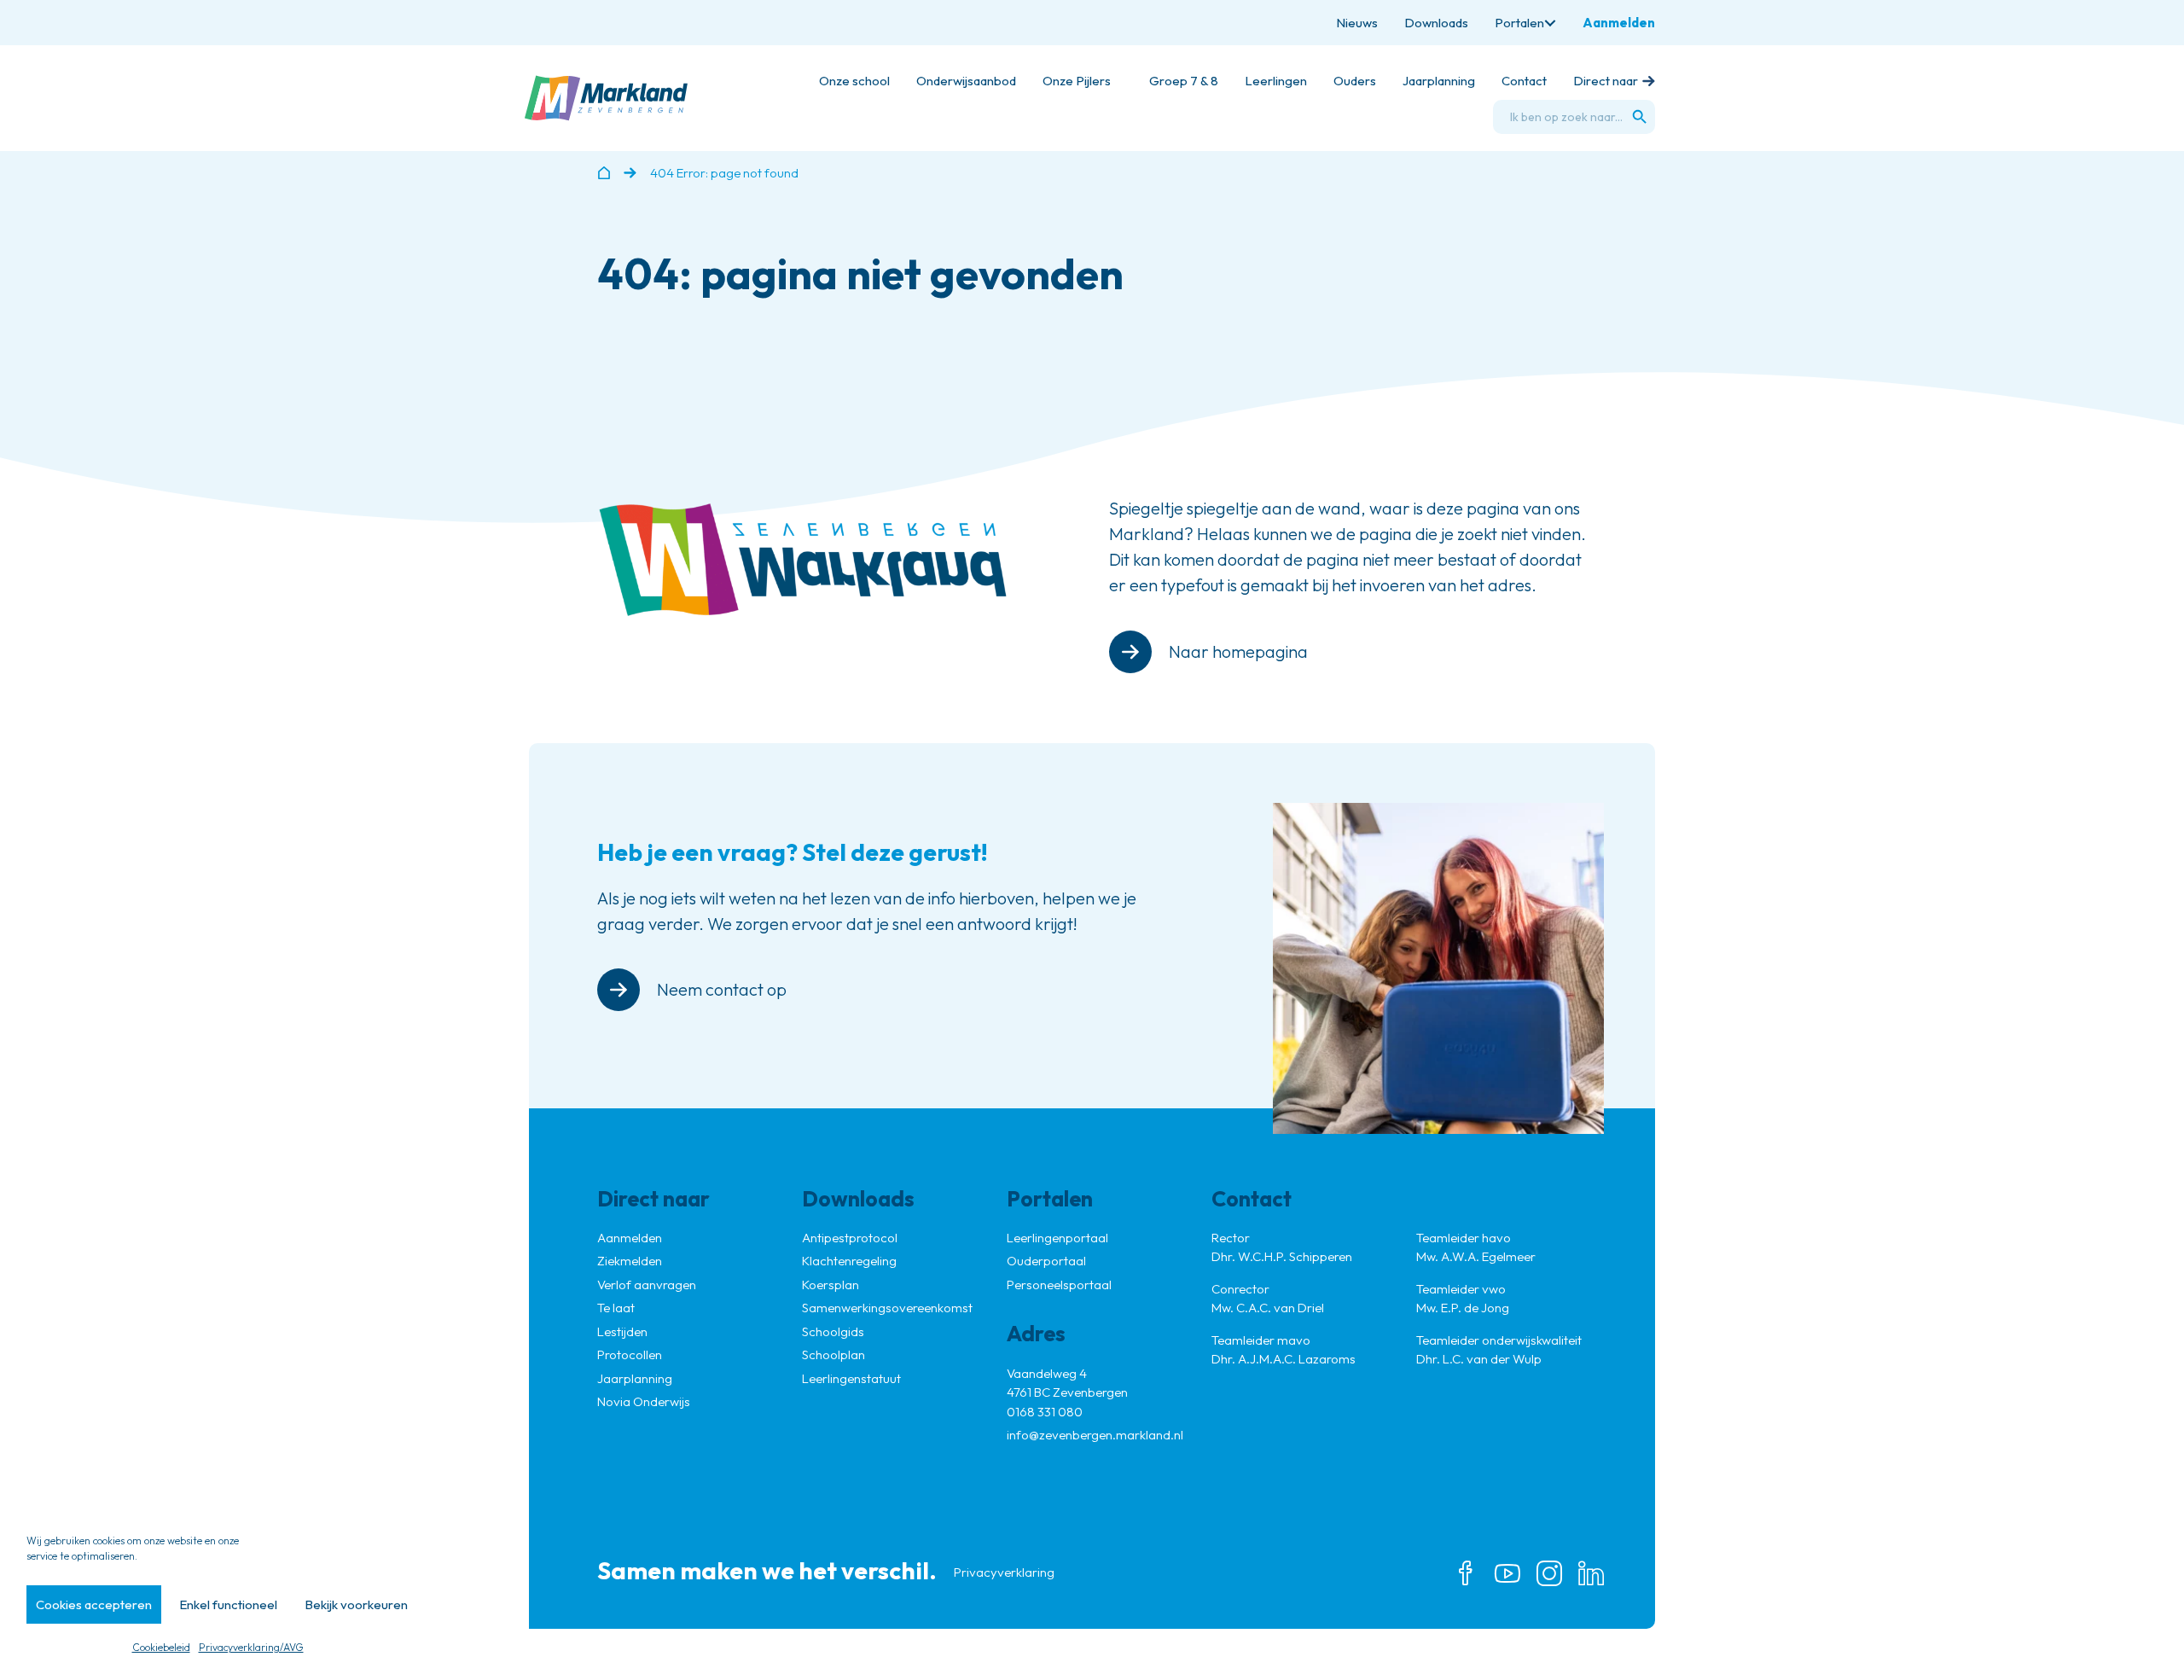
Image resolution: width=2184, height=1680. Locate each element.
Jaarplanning (1439, 81)
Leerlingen (1276, 81)
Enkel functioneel (228, 1604)
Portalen (1519, 23)
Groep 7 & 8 (1184, 81)
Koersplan (831, 1285)
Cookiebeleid (161, 1647)
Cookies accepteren (94, 1604)
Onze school (854, 81)
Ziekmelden (630, 1261)
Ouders (1355, 81)
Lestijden (622, 1331)
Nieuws (1357, 23)
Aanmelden (1619, 23)
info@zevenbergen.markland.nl (1095, 1435)
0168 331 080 (1045, 1412)
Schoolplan (834, 1354)
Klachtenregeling (849, 1261)
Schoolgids (833, 1331)
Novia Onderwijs (644, 1401)
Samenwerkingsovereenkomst (887, 1308)
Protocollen (630, 1354)
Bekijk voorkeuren (356, 1604)
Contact (1524, 81)
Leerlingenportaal (1057, 1238)
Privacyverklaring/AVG (251, 1647)
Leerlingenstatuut (851, 1378)
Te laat (616, 1308)
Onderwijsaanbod (966, 81)
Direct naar (1606, 81)
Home (604, 173)
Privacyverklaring (1004, 1572)
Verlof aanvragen (647, 1285)
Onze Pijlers (1077, 81)
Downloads (1436, 23)
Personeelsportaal (1059, 1285)
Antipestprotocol (850, 1238)
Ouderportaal (1046, 1261)
